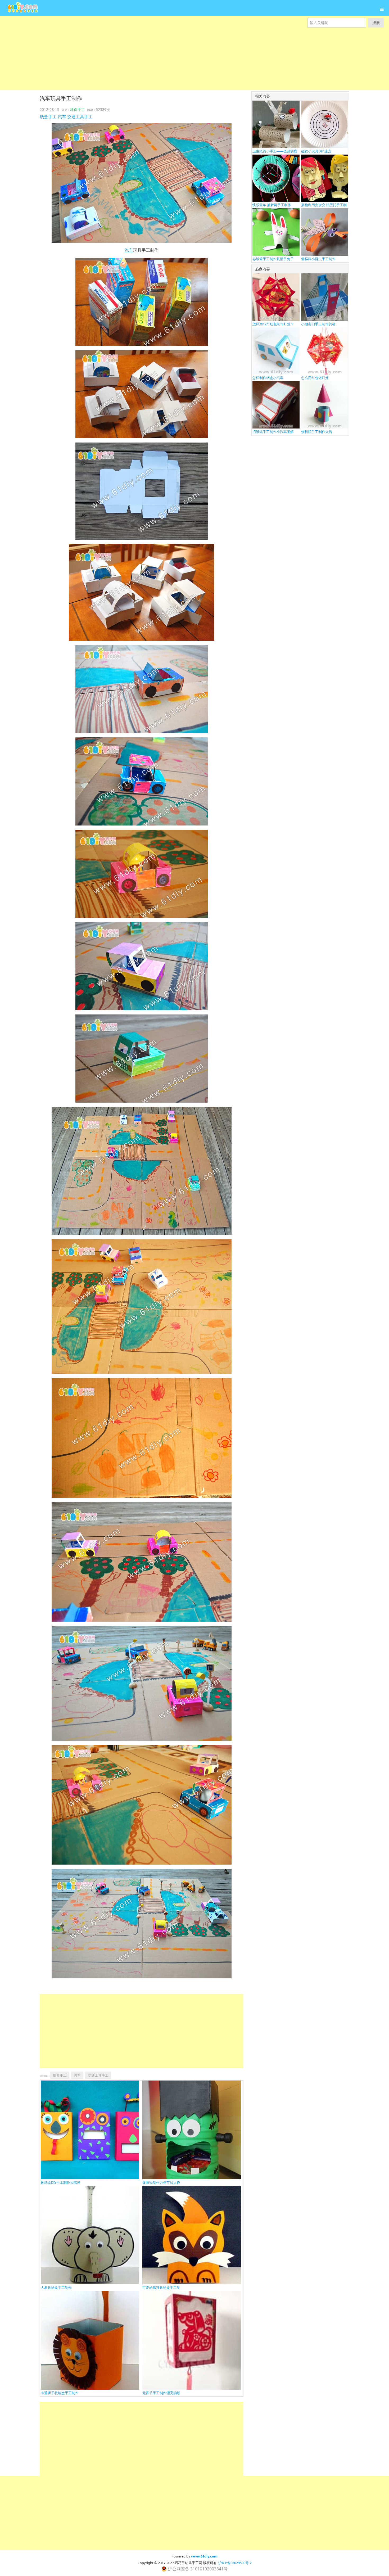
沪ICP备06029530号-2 (235, 2563)
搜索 (376, 23)
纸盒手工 (48, 117)
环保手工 (78, 109)
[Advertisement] (159, 65)
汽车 (62, 117)
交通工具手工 (80, 117)
